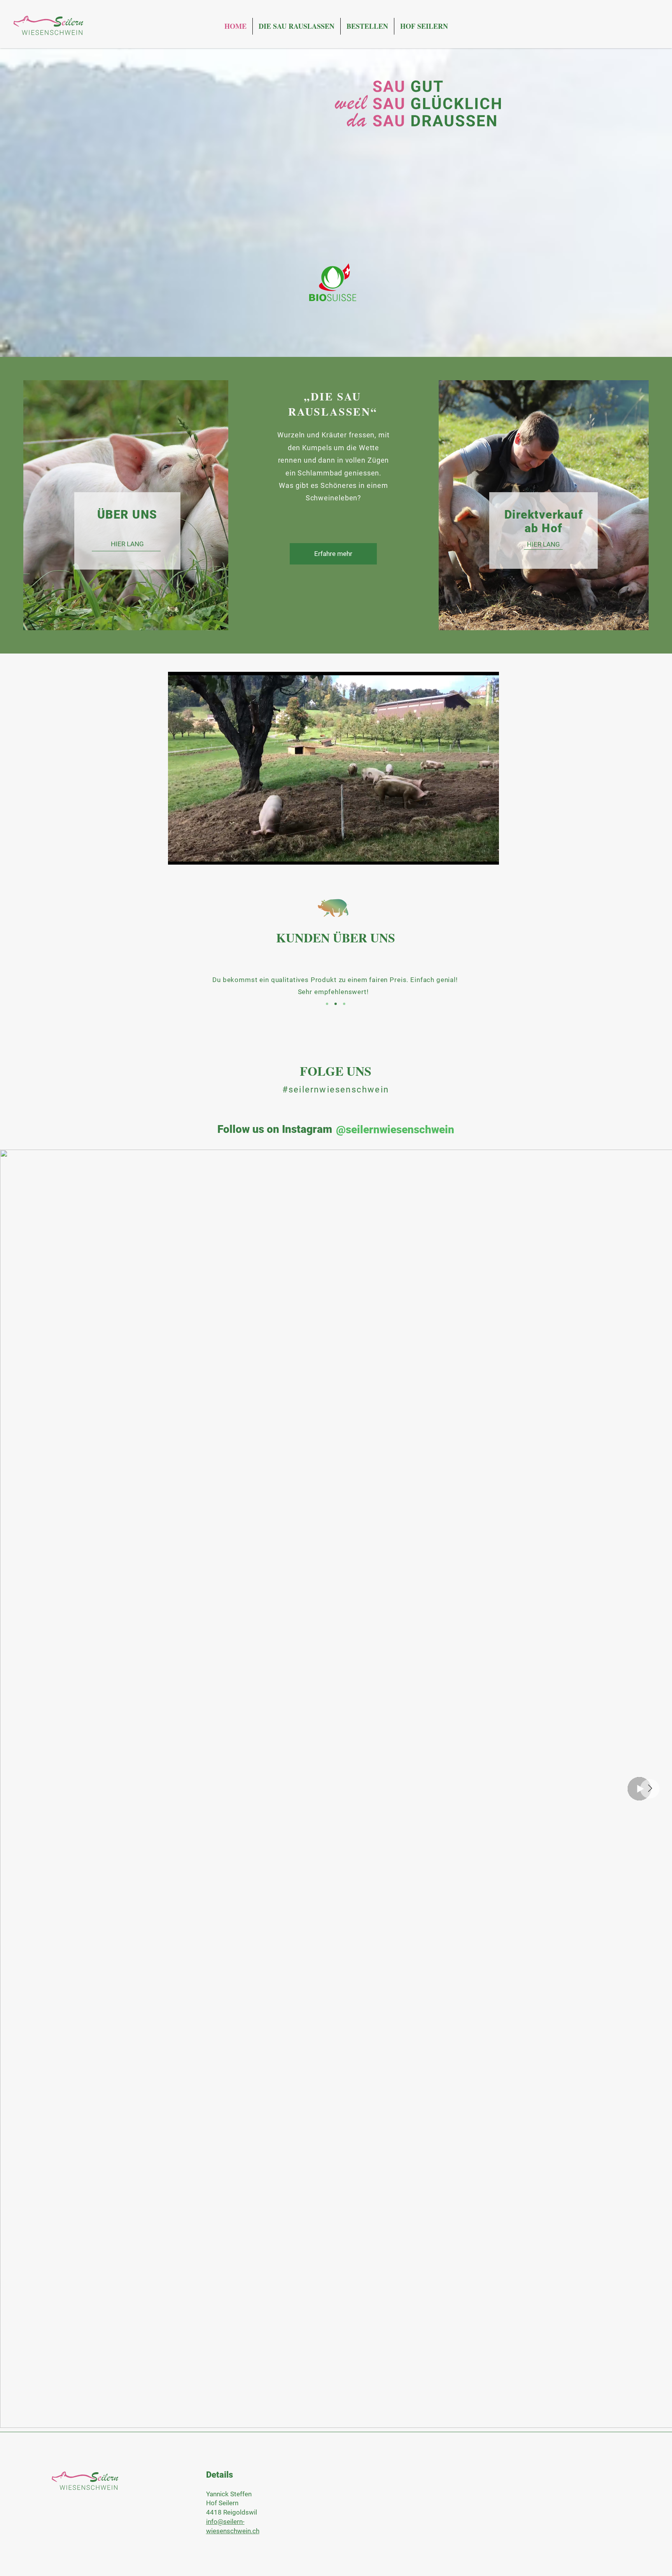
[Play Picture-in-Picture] (475, 854)
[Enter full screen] (488, 854)
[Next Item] (650, 1789)
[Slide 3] (344, 1004)
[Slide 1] (327, 1004)
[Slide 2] (336, 1004)
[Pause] (178, 854)
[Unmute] (191, 854)
